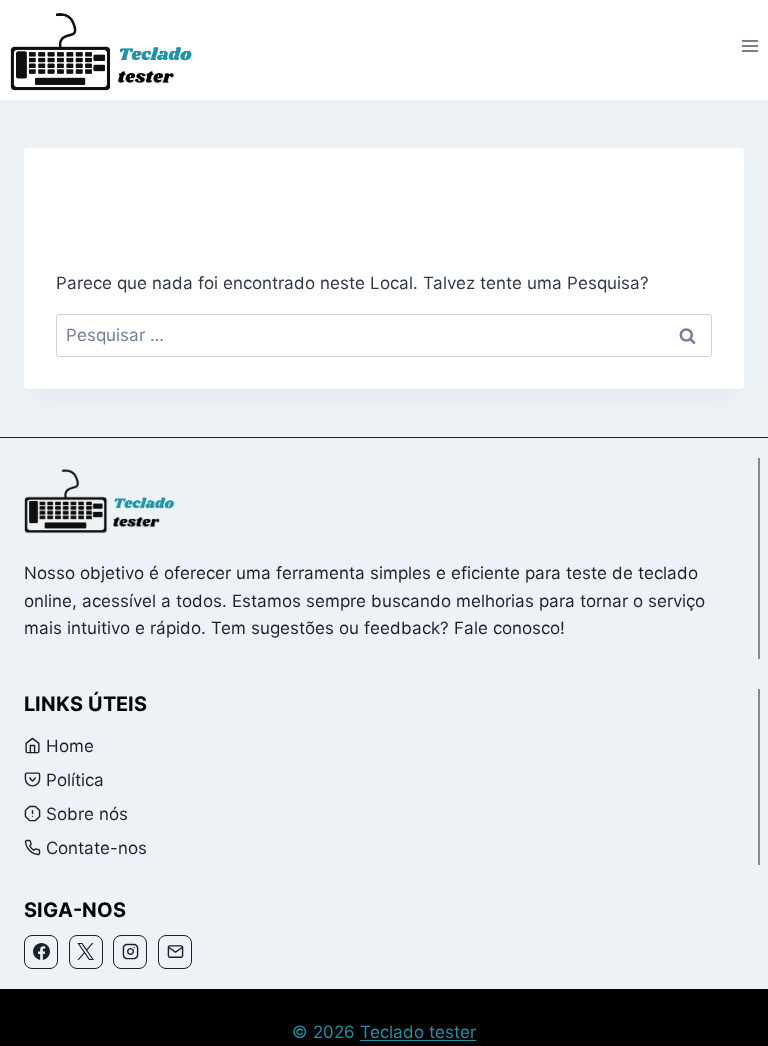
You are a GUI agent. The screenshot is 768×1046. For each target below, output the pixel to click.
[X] (86, 952)
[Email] (175, 952)
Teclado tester (418, 1032)
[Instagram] (130, 952)
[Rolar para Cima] (724, 1017)
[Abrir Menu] (749, 46)
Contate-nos (96, 848)
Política (75, 780)
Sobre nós (87, 814)
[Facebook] (41, 952)
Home (70, 746)
